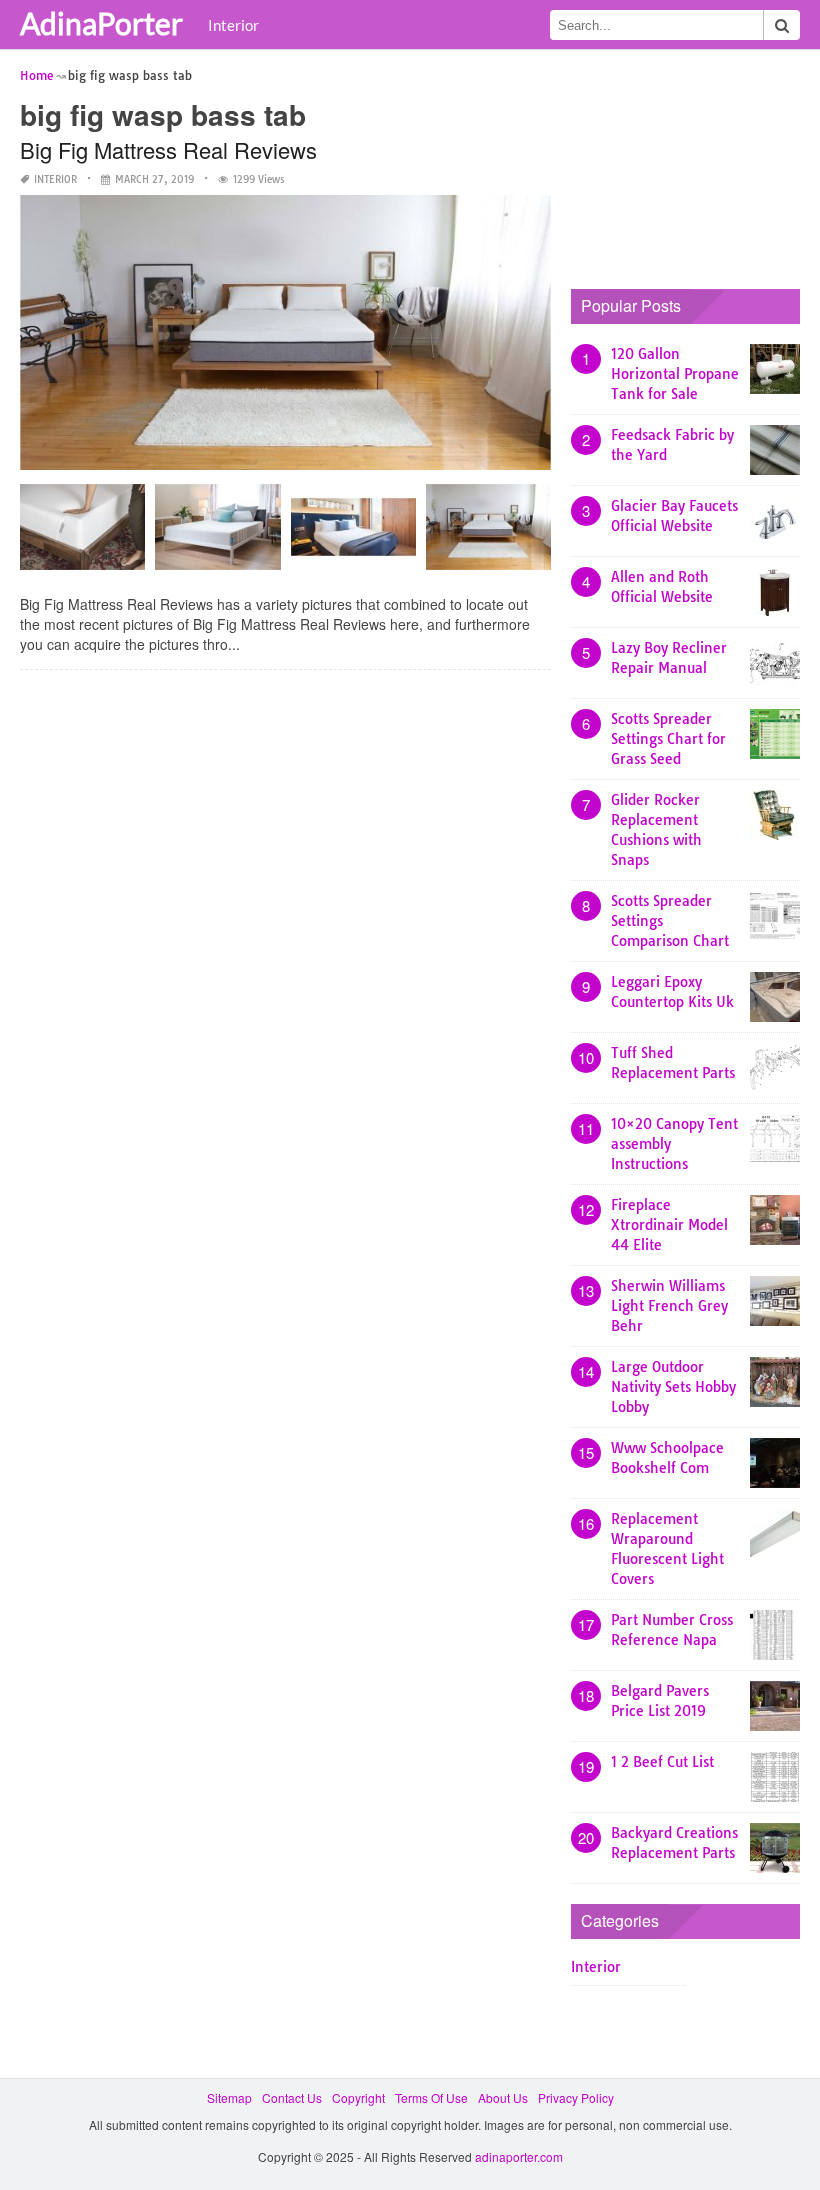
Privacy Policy (576, 2097)
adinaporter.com (519, 2156)
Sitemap (229, 2097)
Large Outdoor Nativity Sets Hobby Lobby (673, 1387)
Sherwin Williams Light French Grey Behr (669, 1306)
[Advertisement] (695, 165)
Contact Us (292, 2097)
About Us (503, 2097)
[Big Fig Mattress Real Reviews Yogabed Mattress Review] (488, 534)
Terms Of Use (431, 2097)
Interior (233, 25)
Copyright (358, 2097)
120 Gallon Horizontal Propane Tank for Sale (675, 374)
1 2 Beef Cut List (662, 1762)
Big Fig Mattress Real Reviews (168, 149)
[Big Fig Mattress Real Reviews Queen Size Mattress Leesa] (217, 534)
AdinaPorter (101, 23)
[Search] (782, 25)
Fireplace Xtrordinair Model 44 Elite (669, 1225)
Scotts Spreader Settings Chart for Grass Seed (668, 739)
